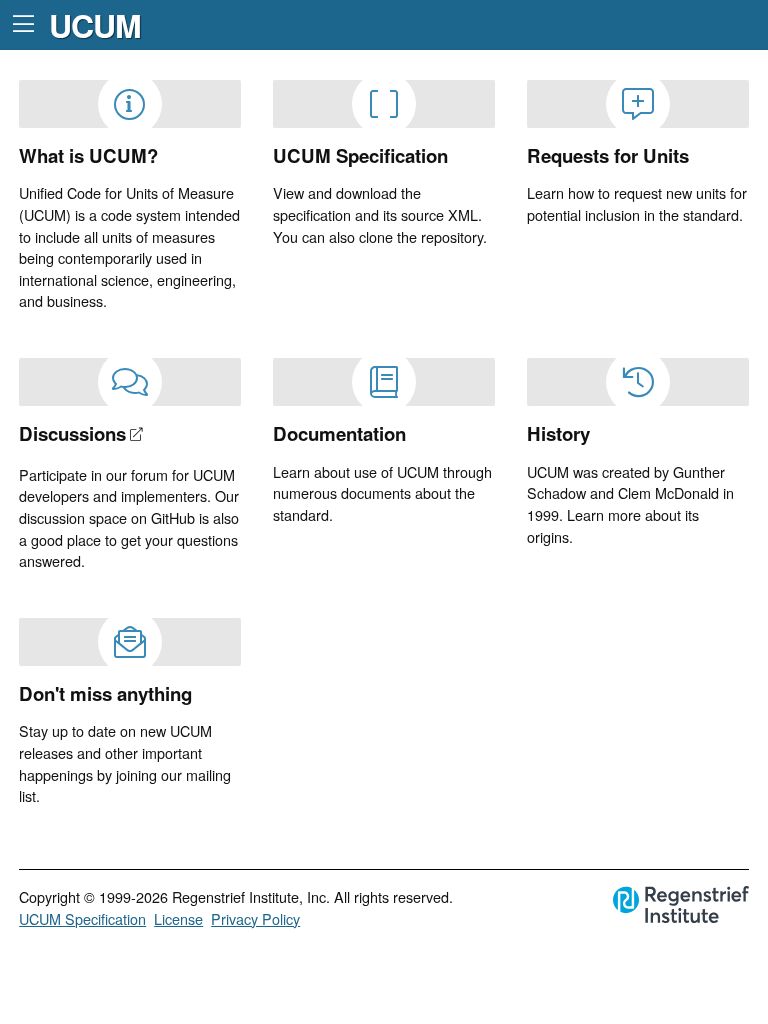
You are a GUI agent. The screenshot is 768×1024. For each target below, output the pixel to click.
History (558, 433)
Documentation (339, 433)
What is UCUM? (88, 155)
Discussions (72, 433)
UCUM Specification (360, 155)
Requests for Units (608, 155)
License (178, 918)
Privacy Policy (255, 918)
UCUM (95, 25)
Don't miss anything (105, 693)
